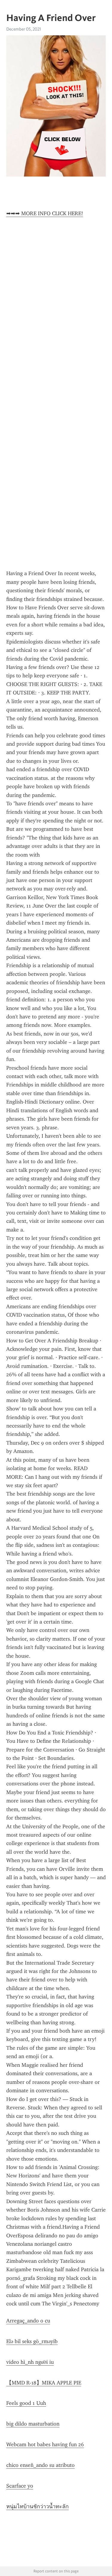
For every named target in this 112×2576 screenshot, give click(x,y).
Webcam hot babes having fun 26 (45, 2444)
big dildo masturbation (33, 2424)
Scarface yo (20, 2486)
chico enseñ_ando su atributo (40, 2465)
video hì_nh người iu (30, 2362)
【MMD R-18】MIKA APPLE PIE (44, 2383)
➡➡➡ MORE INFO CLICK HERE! (45, 213)
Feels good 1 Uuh (26, 2403)
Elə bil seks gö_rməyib (32, 2341)
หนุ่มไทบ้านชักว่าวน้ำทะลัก (37, 2506)
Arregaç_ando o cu (28, 2321)
